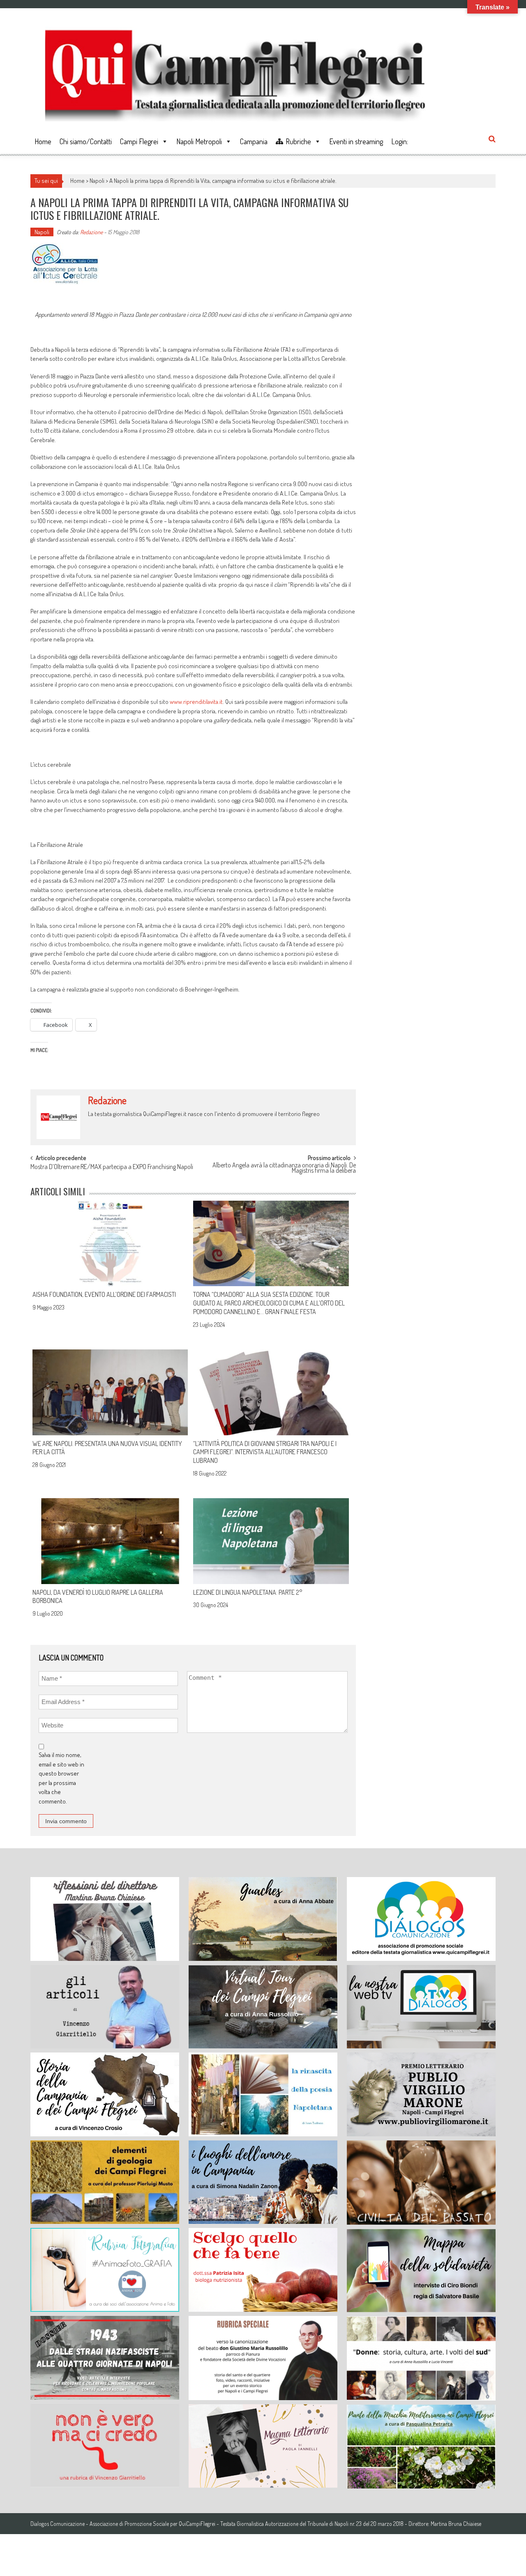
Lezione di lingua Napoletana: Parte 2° (248, 1592)
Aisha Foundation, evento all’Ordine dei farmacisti (104, 1294)
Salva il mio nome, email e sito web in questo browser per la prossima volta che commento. (61, 1778)
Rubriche (298, 141)
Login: (400, 141)
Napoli (97, 181)
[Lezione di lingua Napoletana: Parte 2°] (271, 1541)
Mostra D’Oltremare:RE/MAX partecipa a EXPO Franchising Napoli (112, 1167)
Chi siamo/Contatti (86, 141)
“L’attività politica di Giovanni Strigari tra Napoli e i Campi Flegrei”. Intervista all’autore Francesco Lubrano (265, 1452)
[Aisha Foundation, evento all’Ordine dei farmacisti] (110, 1243)
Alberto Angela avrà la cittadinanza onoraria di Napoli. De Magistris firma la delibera (284, 1168)
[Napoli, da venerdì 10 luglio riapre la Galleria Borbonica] (110, 1541)
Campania (254, 141)
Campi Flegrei (139, 141)
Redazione (91, 232)
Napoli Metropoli (199, 141)
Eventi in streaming (356, 141)
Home (43, 141)
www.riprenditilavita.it (196, 702)
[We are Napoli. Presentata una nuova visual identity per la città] (110, 1392)
